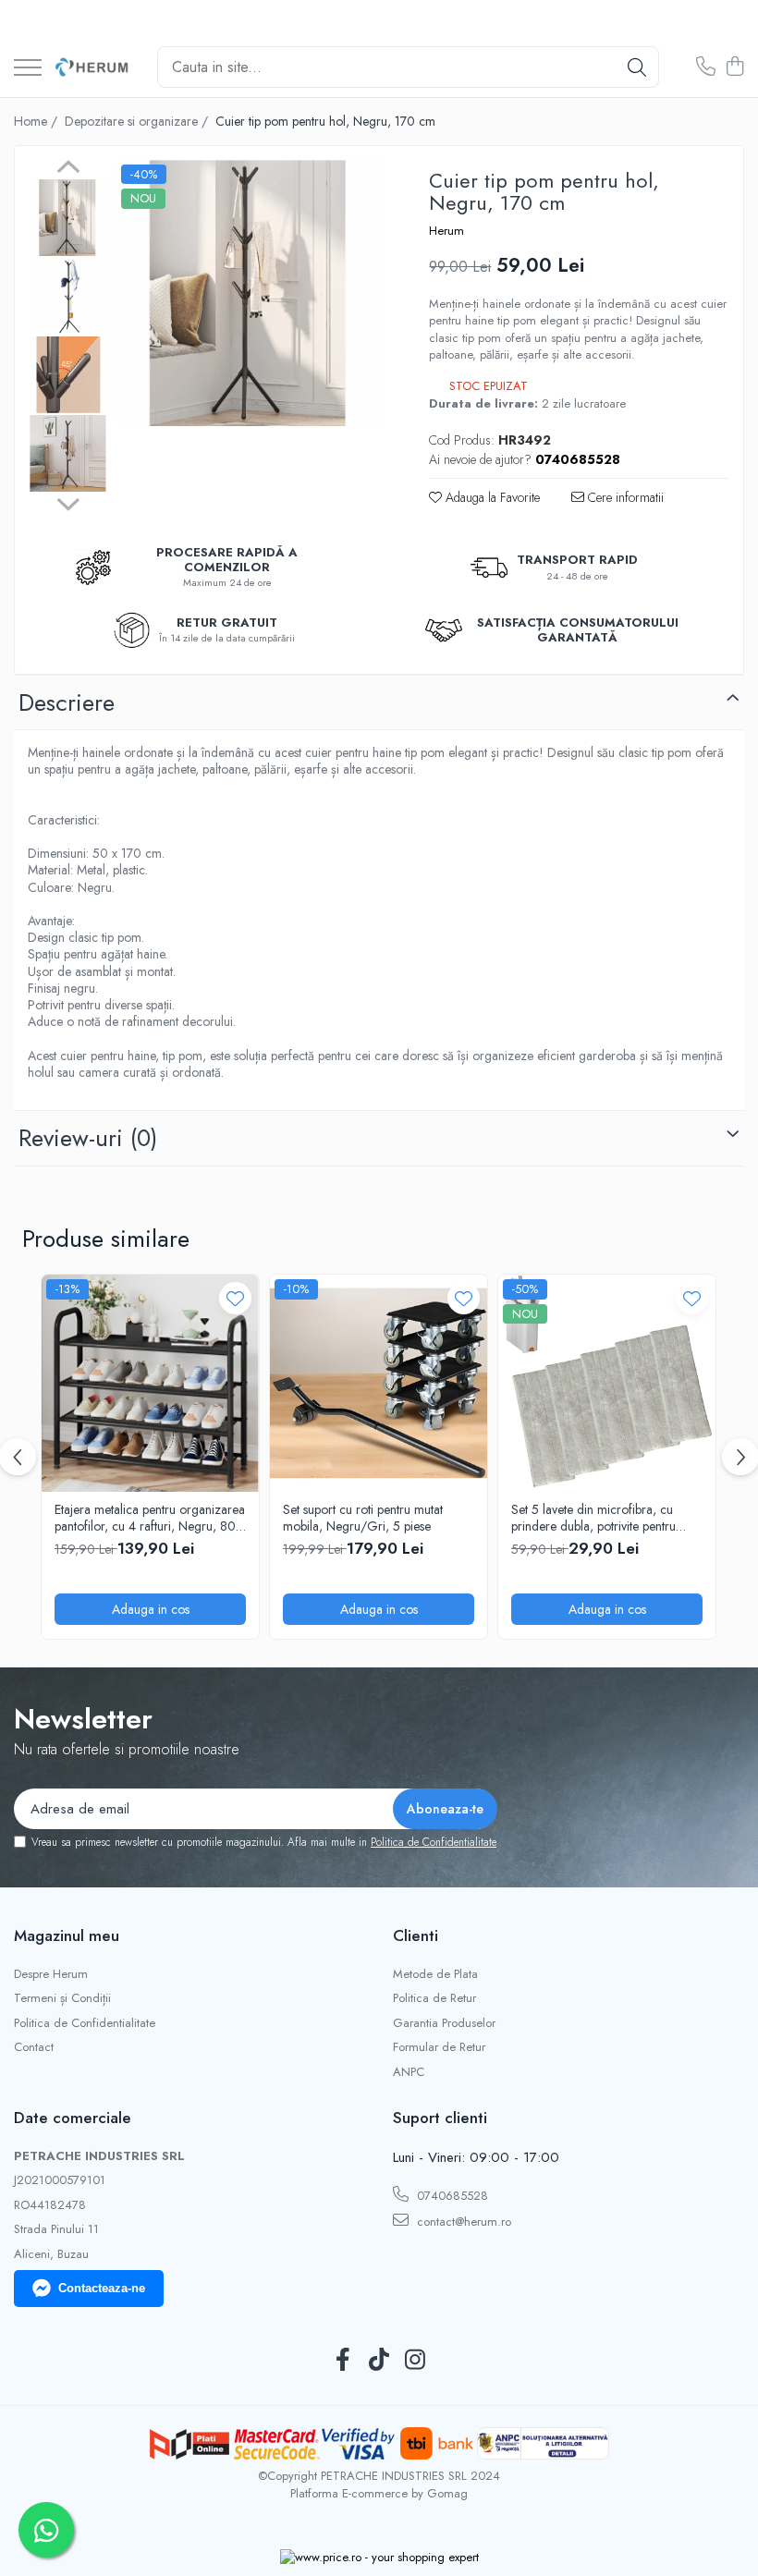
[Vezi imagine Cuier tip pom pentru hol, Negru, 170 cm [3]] (68, 453)
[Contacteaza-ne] (706, 67)
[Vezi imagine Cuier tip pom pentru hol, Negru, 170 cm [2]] (68, 375)
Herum (446, 231)
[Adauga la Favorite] (235, 1298)
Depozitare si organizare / (138, 121)
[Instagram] (416, 2361)
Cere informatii (624, 497)
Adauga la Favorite (491, 497)
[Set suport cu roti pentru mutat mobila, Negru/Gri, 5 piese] (379, 1383)
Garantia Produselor (444, 2023)
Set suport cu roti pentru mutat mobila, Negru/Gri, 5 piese (363, 1518)
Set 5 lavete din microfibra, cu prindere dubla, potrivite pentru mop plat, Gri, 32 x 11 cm (593, 1518)
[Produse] (28, 69)
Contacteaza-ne (102, 2288)
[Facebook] (343, 2361)
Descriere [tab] (67, 702)
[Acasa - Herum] (92, 67)
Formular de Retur (439, 2047)
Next (68, 502)
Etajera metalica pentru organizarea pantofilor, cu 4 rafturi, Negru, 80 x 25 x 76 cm (150, 1518)
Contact (34, 2047)
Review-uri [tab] (88, 1138)
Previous (68, 169)
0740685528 (451, 2196)
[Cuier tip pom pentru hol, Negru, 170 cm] (250, 293)
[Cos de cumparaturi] (734, 67)
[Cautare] (637, 67)
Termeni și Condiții (62, 1998)
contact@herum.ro (462, 2222)
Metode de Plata (435, 1974)
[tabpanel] (250, 293)
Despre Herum (51, 1974)
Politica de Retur (434, 1998)
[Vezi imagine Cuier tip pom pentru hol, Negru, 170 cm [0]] (68, 218)
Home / (37, 121)
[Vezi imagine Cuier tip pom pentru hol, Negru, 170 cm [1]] (68, 296)
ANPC (409, 2072)
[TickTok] (379, 2361)
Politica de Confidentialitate (434, 1842)
